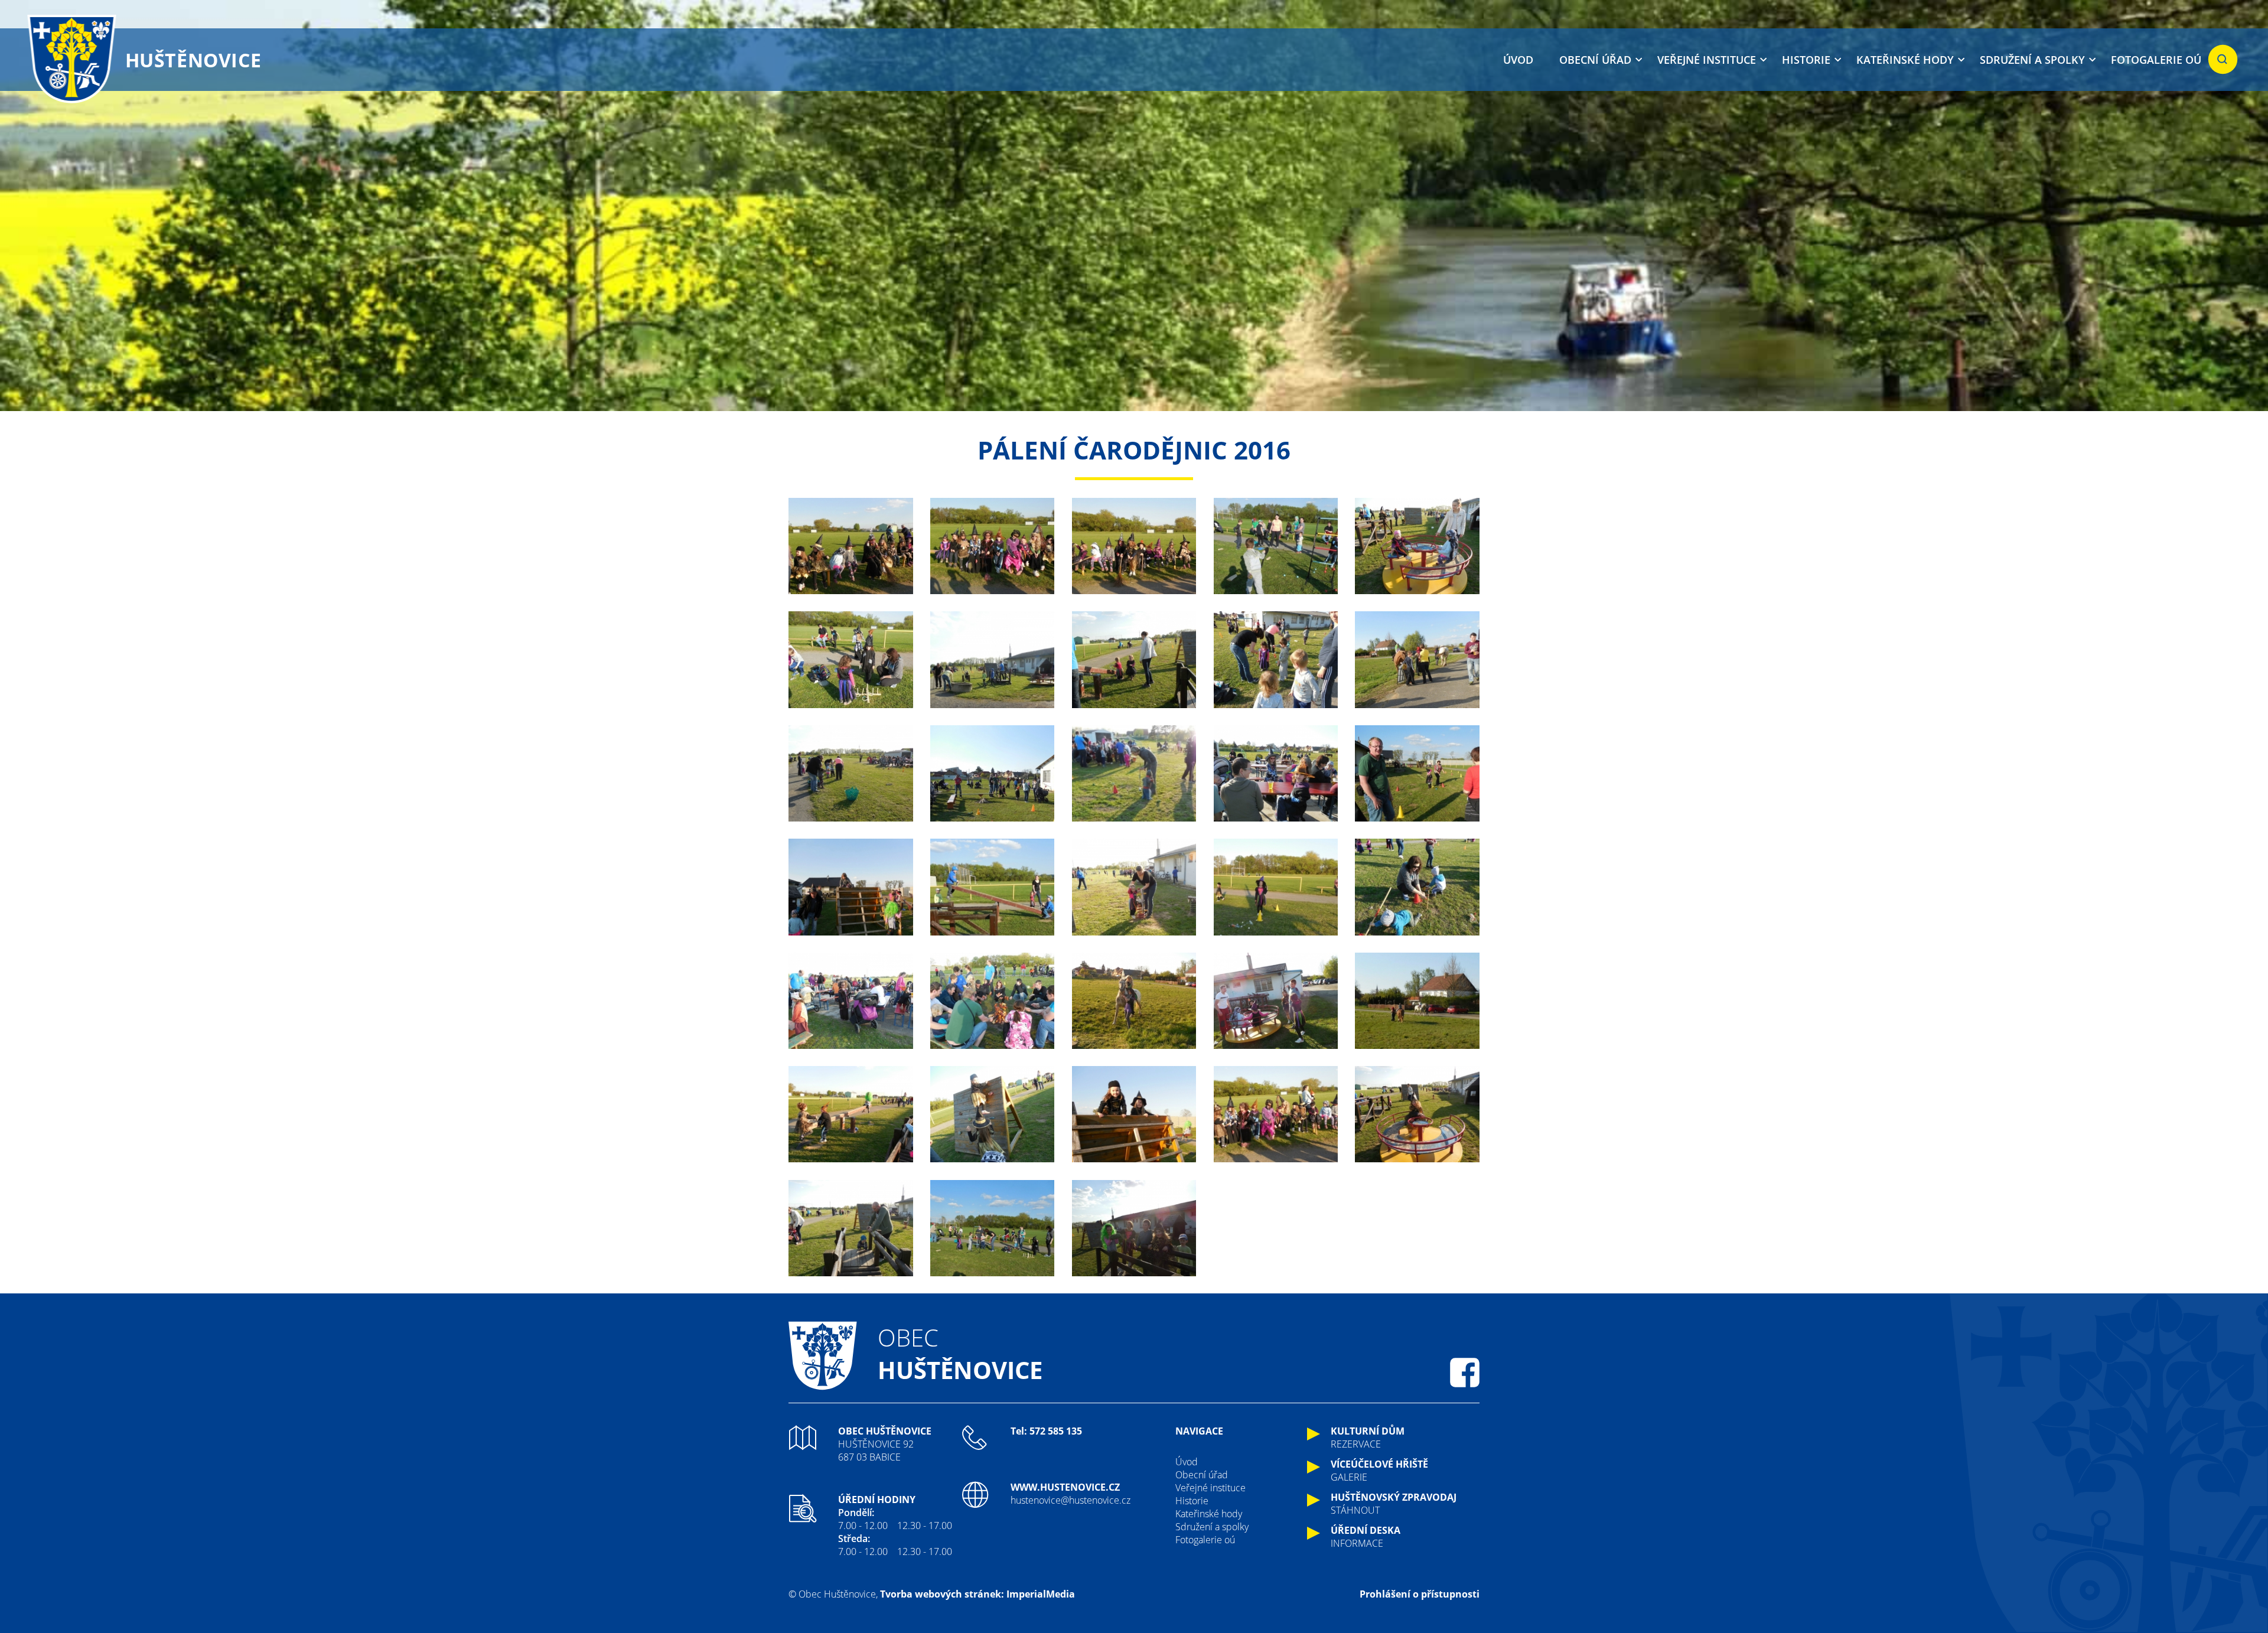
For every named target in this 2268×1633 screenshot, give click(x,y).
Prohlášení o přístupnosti (1420, 1594)
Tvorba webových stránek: (942, 1594)
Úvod (1518, 60)
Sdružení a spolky (2032, 60)
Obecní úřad (1595, 60)
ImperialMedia (1041, 1594)
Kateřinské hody (1905, 60)
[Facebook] (1465, 1373)
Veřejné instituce (1707, 60)
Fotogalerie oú (2156, 60)
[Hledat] (2223, 60)
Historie (1806, 60)
